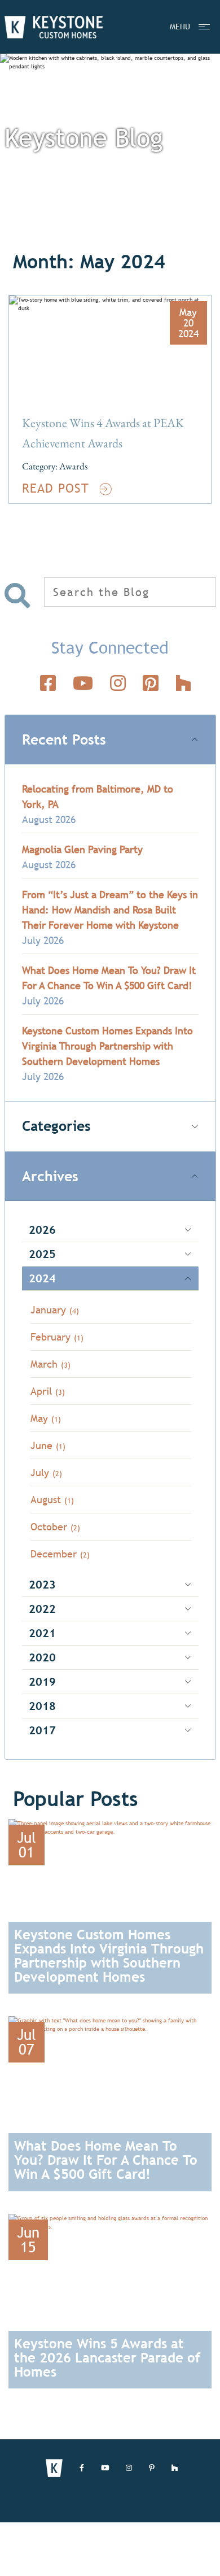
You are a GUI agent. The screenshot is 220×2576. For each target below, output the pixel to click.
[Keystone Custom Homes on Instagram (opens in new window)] (129, 2468)
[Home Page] (54, 27)
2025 (42, 1254)
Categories (56, 1126)
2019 (42, 1681)
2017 (42, 1730)
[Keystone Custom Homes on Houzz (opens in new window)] (175, 2468)
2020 (42, 1657)
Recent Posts (64, 740)
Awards (73, 466)
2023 (42, 1584)
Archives (50, 1176)
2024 (42, 1278)
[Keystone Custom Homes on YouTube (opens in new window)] (105, 2468)
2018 (42, 1706)
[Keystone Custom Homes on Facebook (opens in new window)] (82, 2468)
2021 (42, 1633)
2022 (42, 1609)
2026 (42, 1230)
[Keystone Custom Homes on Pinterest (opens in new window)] (152, 2468)
